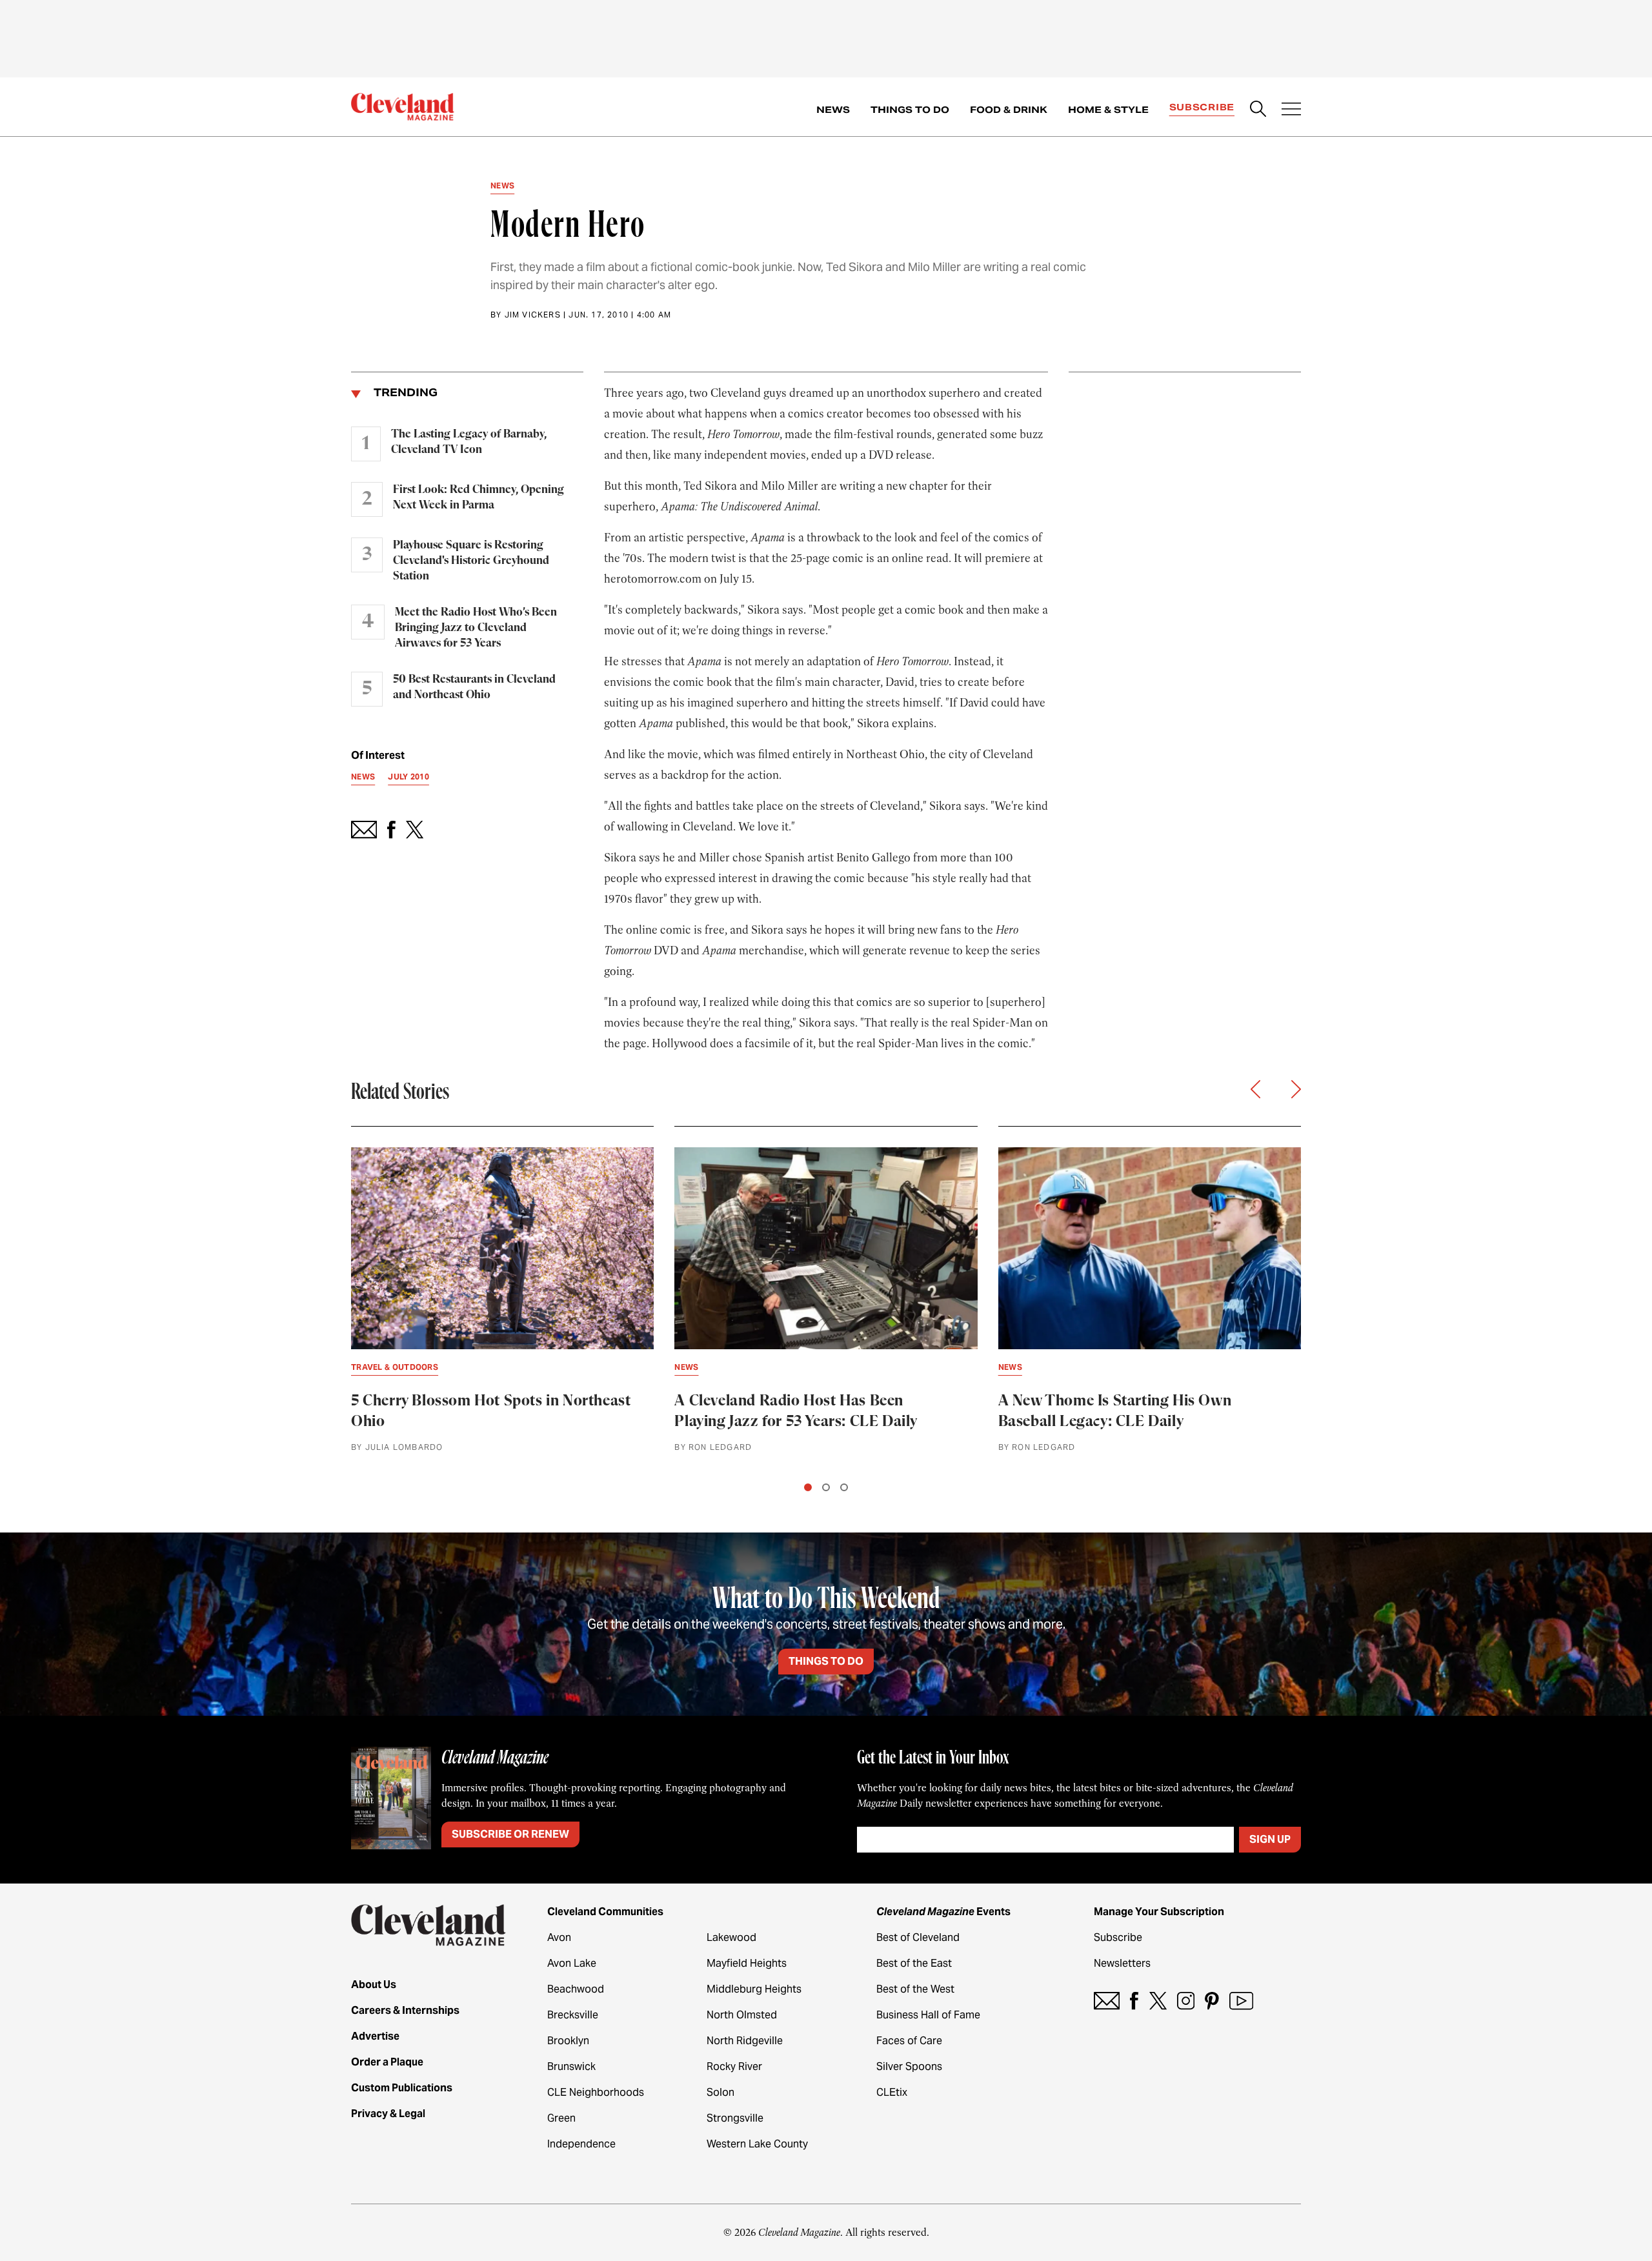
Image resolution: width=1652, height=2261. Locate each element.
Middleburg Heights (754, 1989)
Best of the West (915, 1989)
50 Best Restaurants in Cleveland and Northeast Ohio (474, 687)
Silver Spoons (909, 2066)
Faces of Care (909, 2041)
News (833, 110)
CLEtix (892, 2092)
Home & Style (1108, 110)
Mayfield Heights (747, 1963)
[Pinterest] (1212, 2001)
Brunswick (571, 2066)
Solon (720, 2092)
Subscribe (1202, 107)
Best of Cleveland (918, 1937)
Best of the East (914, 1963)
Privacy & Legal (388, 2114)
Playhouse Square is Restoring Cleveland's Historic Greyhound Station (471, 561)
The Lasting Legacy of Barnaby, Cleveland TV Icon (469, 442)
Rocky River (734, 2066)
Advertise (375, 2036)
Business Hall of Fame (928, 2015)
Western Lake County (757, 2144)
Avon (559, 1937)
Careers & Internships (405, 2010)
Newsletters (1122, 1963)
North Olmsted (742, 2015)
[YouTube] (1241, 2001)
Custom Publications (402, 2088)
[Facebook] (1134, 2001)
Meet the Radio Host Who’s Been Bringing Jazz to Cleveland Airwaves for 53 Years (476, 628)
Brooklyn (568, 2041)
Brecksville (573, 2015)
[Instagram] (1186, 2001)
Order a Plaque (387, 2062)
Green (561, 2118)
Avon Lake (572, 1963)
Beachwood (576, 1989)
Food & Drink (1009, 110)
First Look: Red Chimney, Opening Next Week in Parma (478, 497)
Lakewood (731, 1937)
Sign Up (1270, 1839)
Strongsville (735, 2118)
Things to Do (910, 110)
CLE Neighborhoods (596, 2092)
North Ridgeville (745, 2041)
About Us (374, 1985)
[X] (1158, 2001)
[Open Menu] (1291, 110)
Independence (581, 2144)
